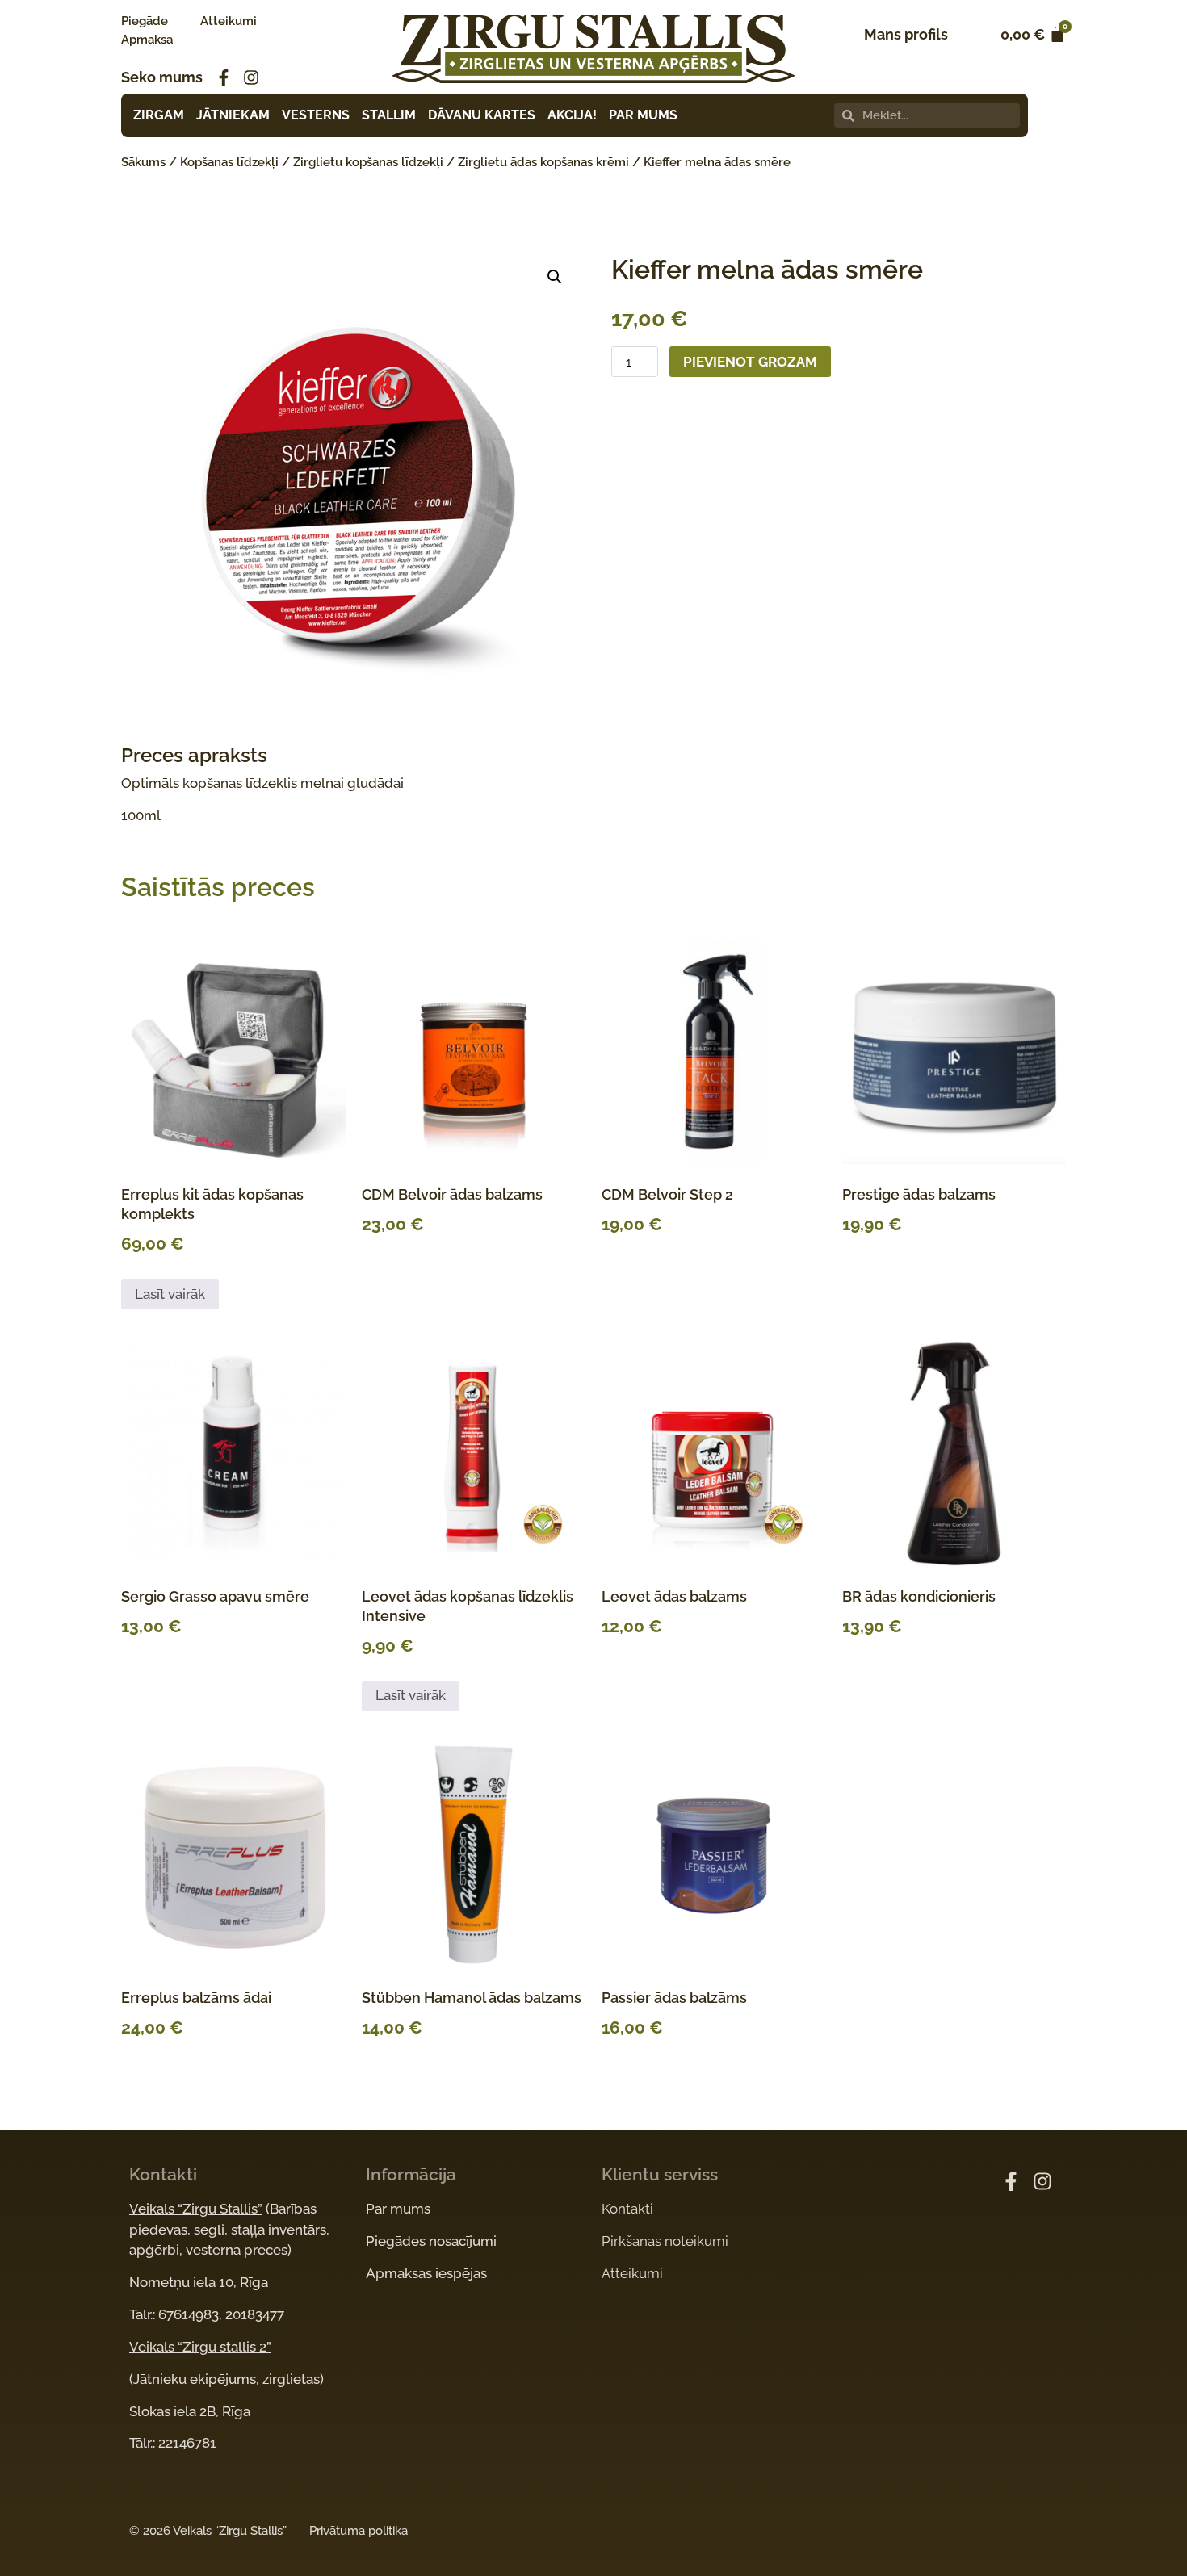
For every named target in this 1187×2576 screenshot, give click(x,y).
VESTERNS (316, 115)
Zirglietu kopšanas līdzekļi (368, 162)
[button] (555, 277)
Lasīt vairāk (170, 1294)
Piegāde (145, 21)
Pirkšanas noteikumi (665, 2241)
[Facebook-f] (224, 77)
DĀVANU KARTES (482, 115)
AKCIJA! (572, 115)
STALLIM (389, 115)
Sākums (143, 162)
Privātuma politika (359, 2531)
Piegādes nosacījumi (431, 2241)
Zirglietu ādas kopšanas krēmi (543, 162)
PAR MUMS (643, 115)
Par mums (398, 2209)
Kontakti (627, 2209)
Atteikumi (229, 21)
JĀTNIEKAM (233, 115)
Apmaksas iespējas (426, 2273)
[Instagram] (251, 77)
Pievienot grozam (750, 362)
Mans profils (906, 34)
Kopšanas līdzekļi (229, 162)
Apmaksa (147, 40)
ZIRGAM (159, 115)
